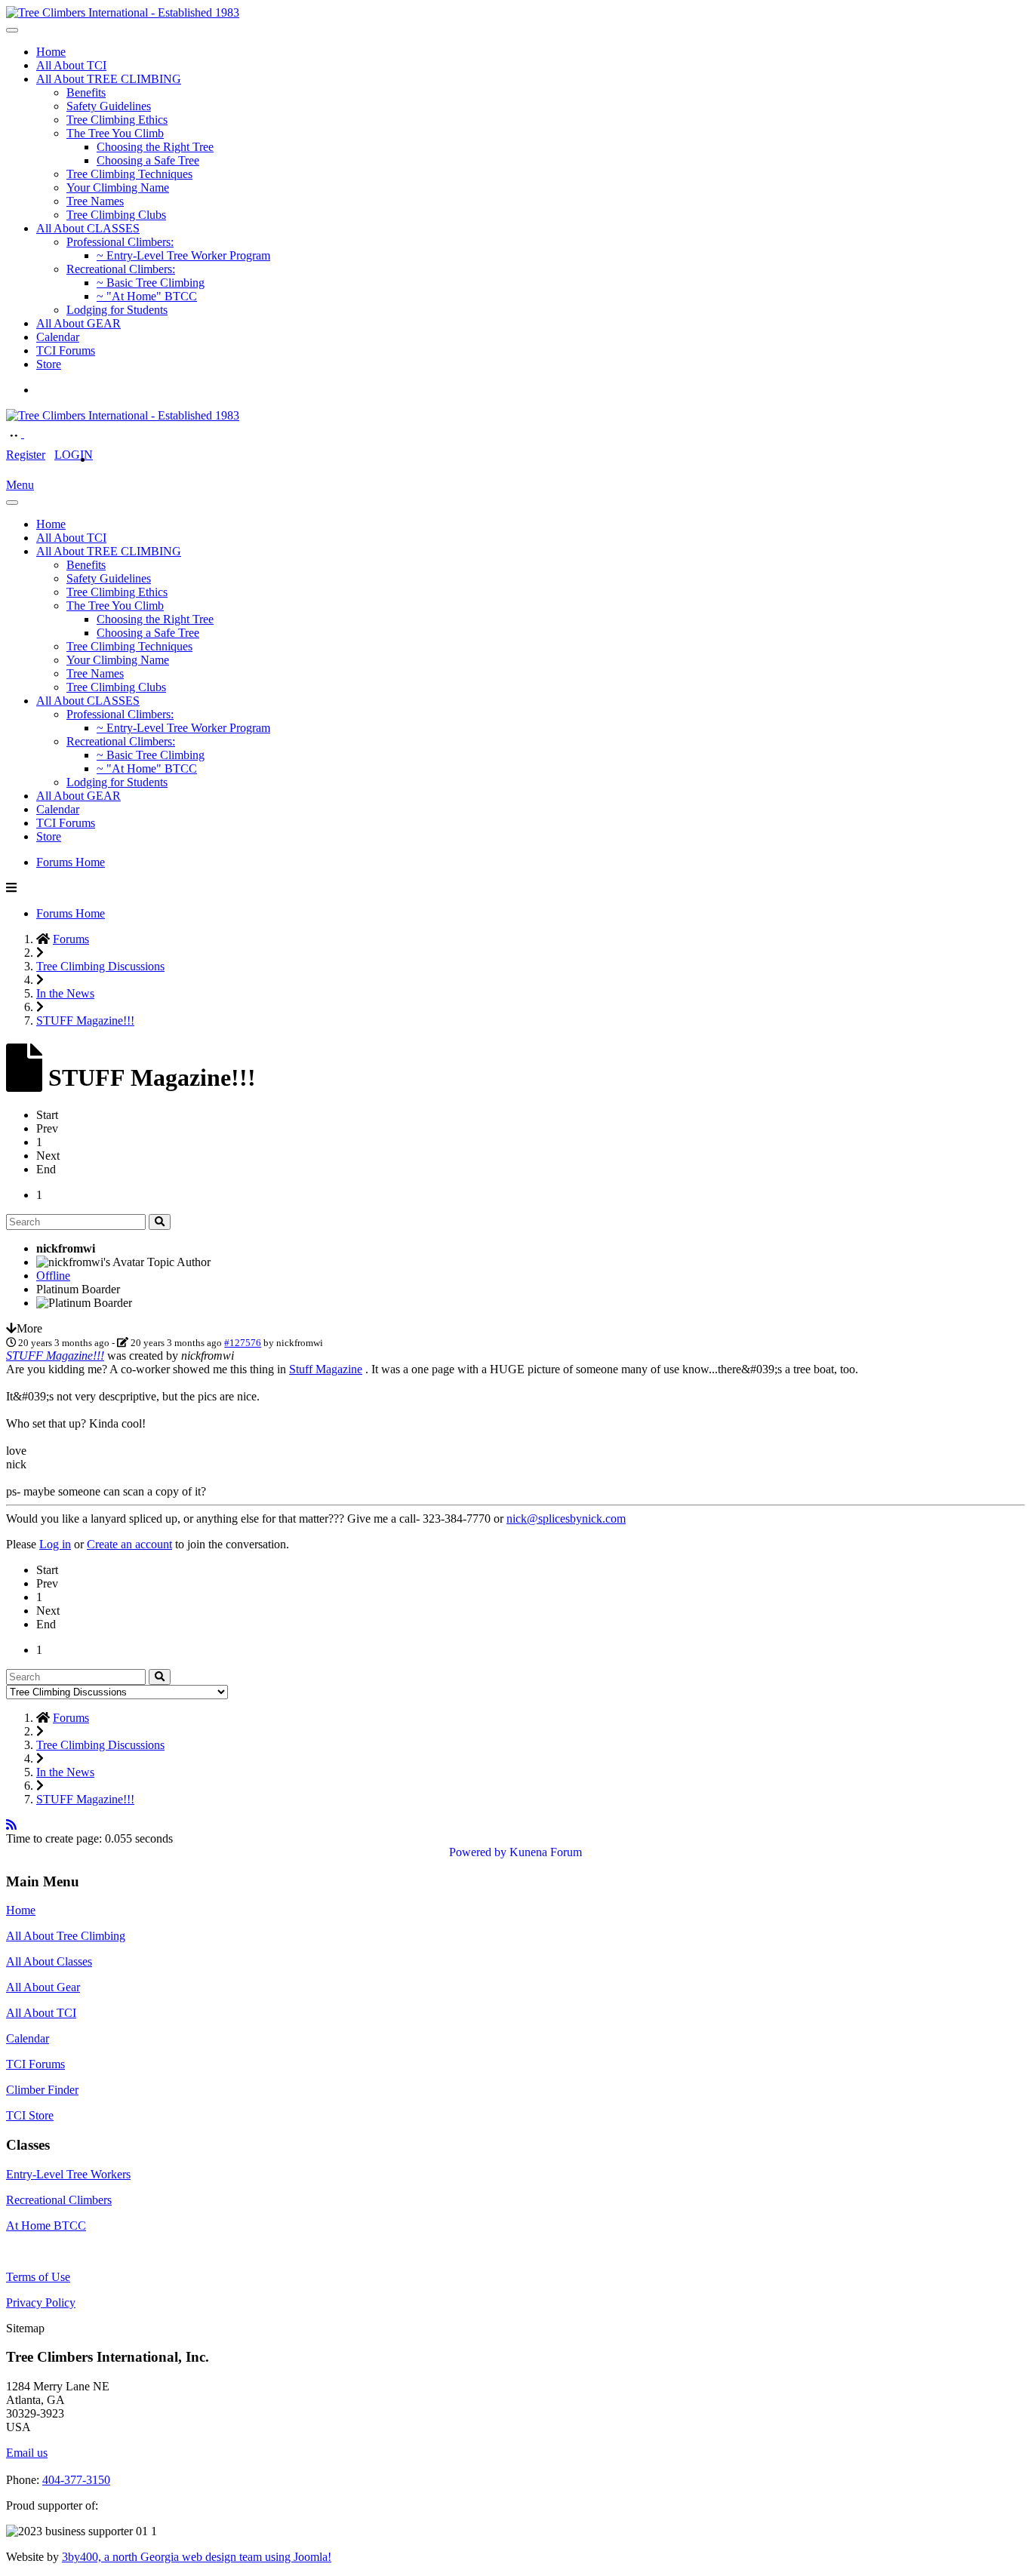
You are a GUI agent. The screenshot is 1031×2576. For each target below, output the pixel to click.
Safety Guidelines (109, 106)
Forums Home (71, 862)
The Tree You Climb (115, 133)
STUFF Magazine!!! (55, 1356)
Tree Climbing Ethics (117, 120)
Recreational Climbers (59, 2200)
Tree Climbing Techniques (129, 174)
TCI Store (30, 2115)
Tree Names (95, 201)
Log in (55, 1544)
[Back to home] (123, 12)
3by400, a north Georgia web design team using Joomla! (197, 2557)
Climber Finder (42, 2090)
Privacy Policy (41, 2302)
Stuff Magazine (326, 1369)
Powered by (478, 1852)
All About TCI (71, 65)
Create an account (129, 1544)
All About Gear (43, 1987)
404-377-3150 (76, 2480)
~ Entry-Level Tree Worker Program (183, 255)
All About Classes (49, 1961)
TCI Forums (66, 350)
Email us (27, 2453)
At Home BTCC (46, 2226)
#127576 (243, 1343)
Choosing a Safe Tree (148, 160)
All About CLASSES (88, 228)
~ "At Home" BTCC (147, 296)
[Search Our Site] (32, 433)
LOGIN (74, 455)
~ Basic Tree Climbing (151, 283)
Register (26, 455)
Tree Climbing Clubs (116, 215)
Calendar (58, 337)
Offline (53, 1276)
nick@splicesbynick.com (566, 1519)
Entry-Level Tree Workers (68, 2174)
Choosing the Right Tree (155, 147)
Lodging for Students (117, 310)
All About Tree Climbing (66, 1936)
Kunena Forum (546, 1852)
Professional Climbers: (120, 242)
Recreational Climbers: (121, 269)
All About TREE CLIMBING (109, 79)
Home (51, 52)
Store (49, 364)
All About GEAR (78, 323)
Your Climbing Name (118, 188)
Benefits (86, 92)
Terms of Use (38, 2277)
